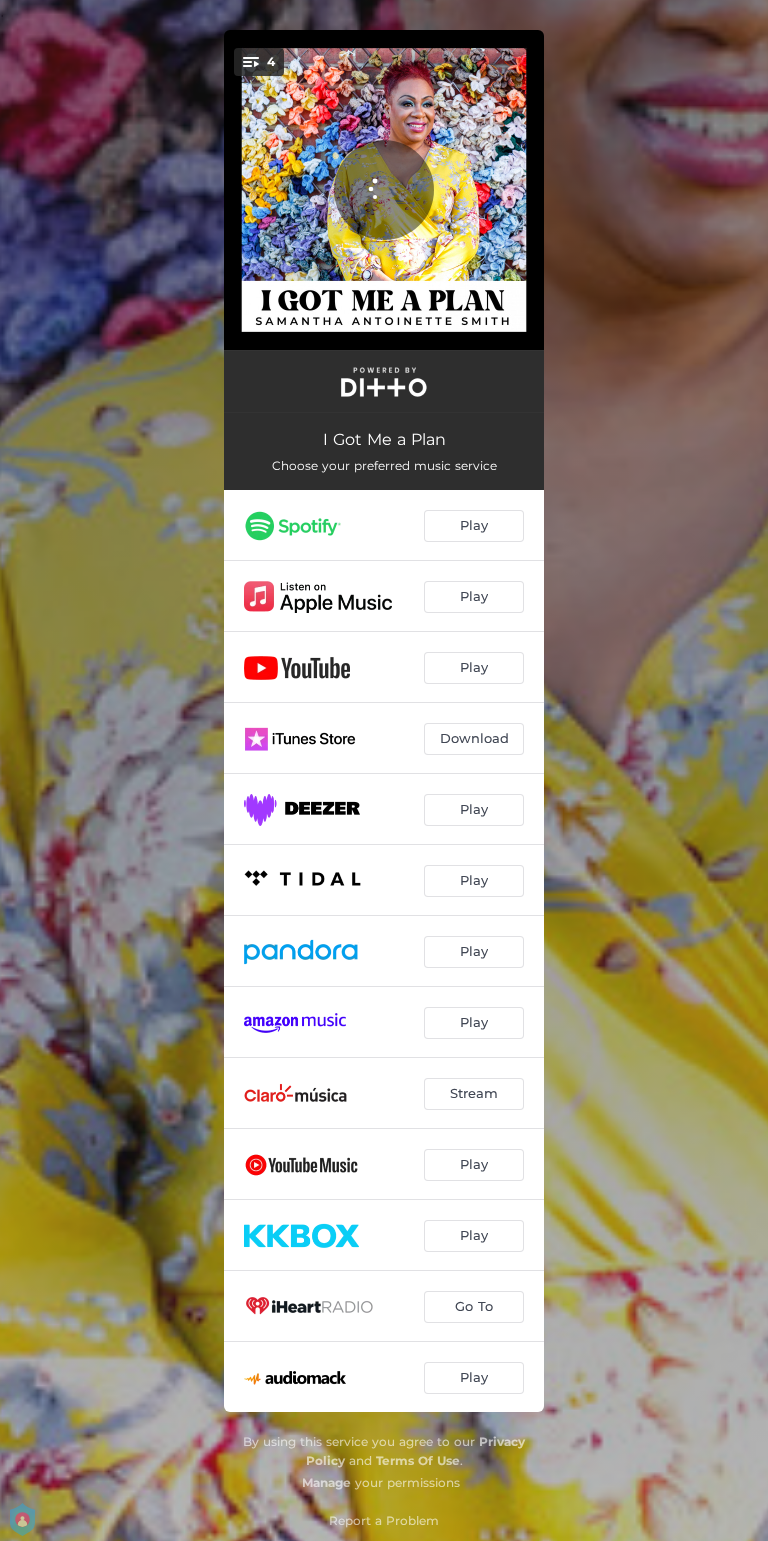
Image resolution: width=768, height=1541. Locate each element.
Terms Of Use (418, 1460)
